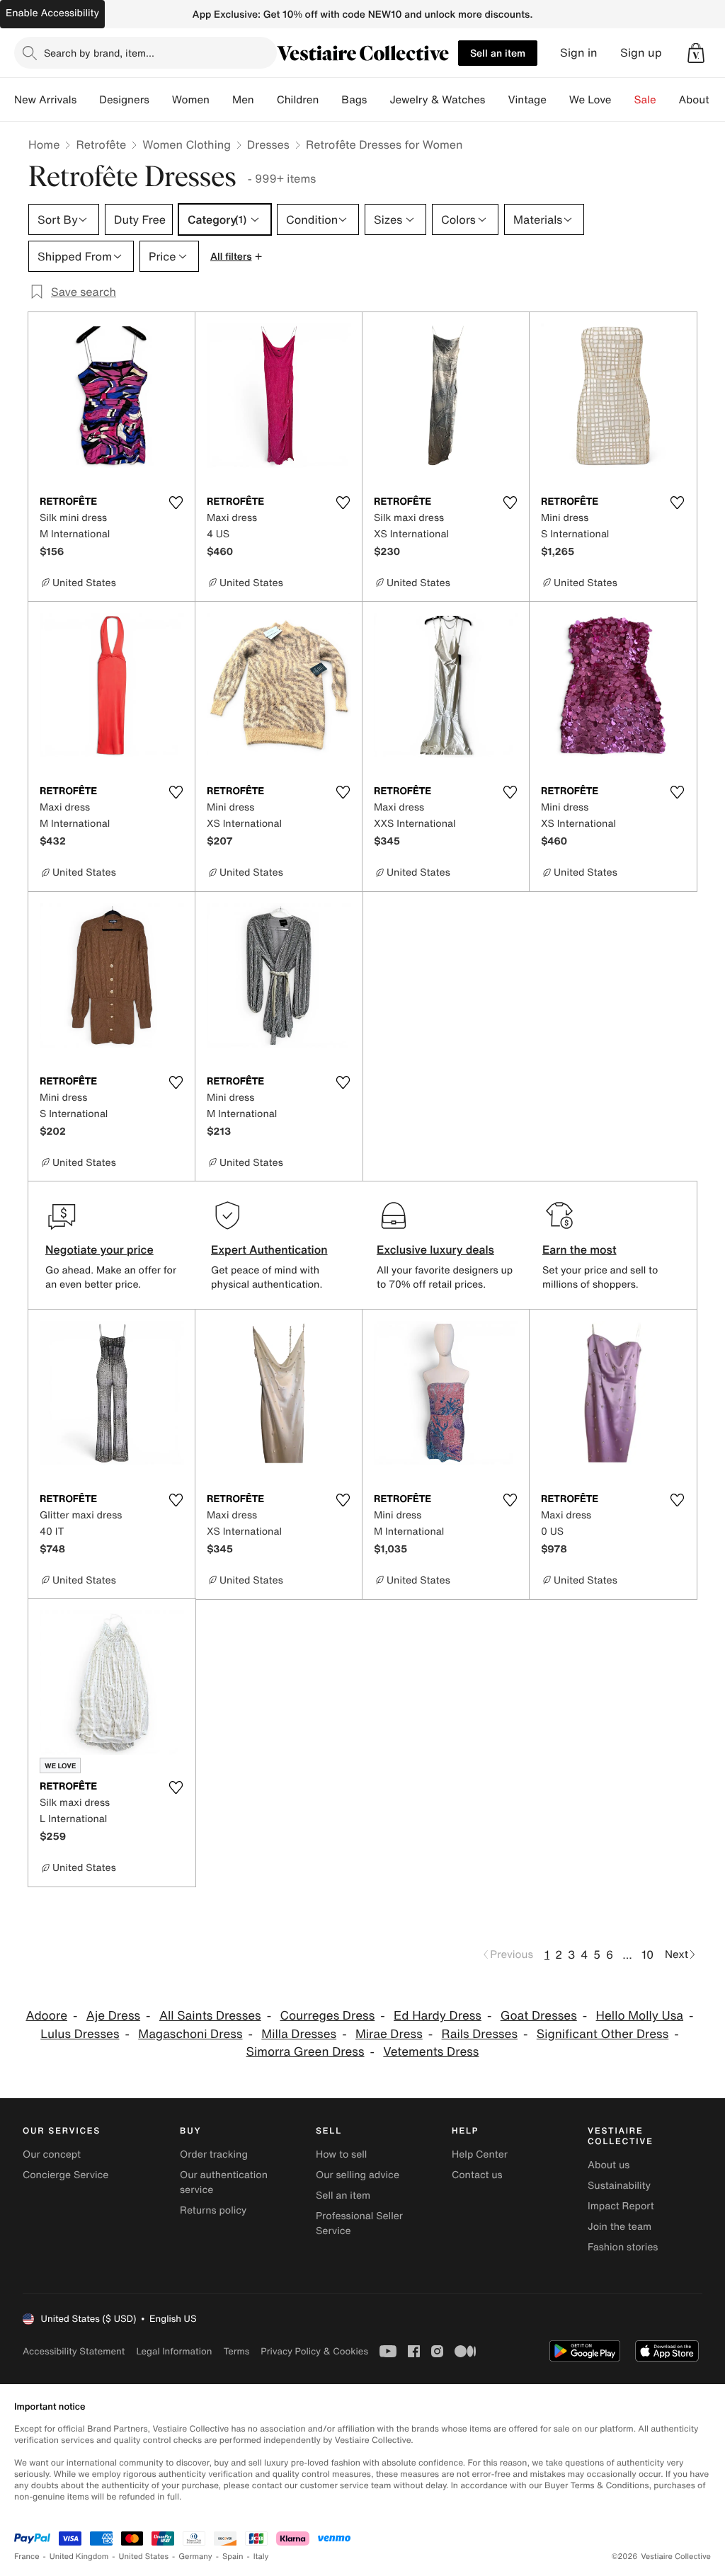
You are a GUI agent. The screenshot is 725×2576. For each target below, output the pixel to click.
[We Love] (623, 100)
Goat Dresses (539, 2016)
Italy (261, 2557)
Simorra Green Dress (306, 2052)
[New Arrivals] (88, 100)
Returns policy (213, 2210)
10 (647, 1954)
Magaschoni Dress (190, 2034)
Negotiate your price (99, 1249)
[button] (696, 53)
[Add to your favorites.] (176, 503)
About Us (702, 100)
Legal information (174, 2351)
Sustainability (619, 2186)
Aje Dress (113, 2016)
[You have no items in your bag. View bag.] (696, 53)
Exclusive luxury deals (435, 1249)
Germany (195, 2557)
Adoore (46, 2016)
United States (144, 2557)
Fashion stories (623, 2247)
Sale (645, 100)
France (27, 2557)
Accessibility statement (74, 2351)
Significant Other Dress (603, 2034)
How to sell (341, 2154)
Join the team (620, 2227)
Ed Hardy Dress (438, 2016)
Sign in (579, 53)
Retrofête (101, 144)
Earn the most (580, 1249)
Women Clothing (187, 144)
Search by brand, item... (99, 53)
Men (243, 100)
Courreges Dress (328, 2016)
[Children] (330, 100)
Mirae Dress (389, 2034)
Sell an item (498, 53)
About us (609, 2165)
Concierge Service (65, 2175)
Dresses (268, 144)
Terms (236, 2351)
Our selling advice (358, 2175)
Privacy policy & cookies (314, 2351)
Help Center (480, 2154)
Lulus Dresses (80, 2034)
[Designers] (161, 100)
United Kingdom (79, 2557)
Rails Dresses (480, 2034)
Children (298, 100)
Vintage (527, 100)
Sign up (641, 53)
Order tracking (214, 2154)
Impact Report (621, 2206)
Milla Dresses (299, 2034)
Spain (233, 2557)
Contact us (477, 2175)
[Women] (221, 100)
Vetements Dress (431, 2052)
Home (44, 144)
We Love (590, 100)
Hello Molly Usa (640, 2016)
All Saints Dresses (210, 2016)
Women (191, 100)
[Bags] (378, 100)
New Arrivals (45, 100)
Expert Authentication (269, 1249)
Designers (124, 100)
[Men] (266, 100)
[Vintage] (558, 100)
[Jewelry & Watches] (496, 100)
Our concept (52, 2154)
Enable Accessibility (52, 13)
